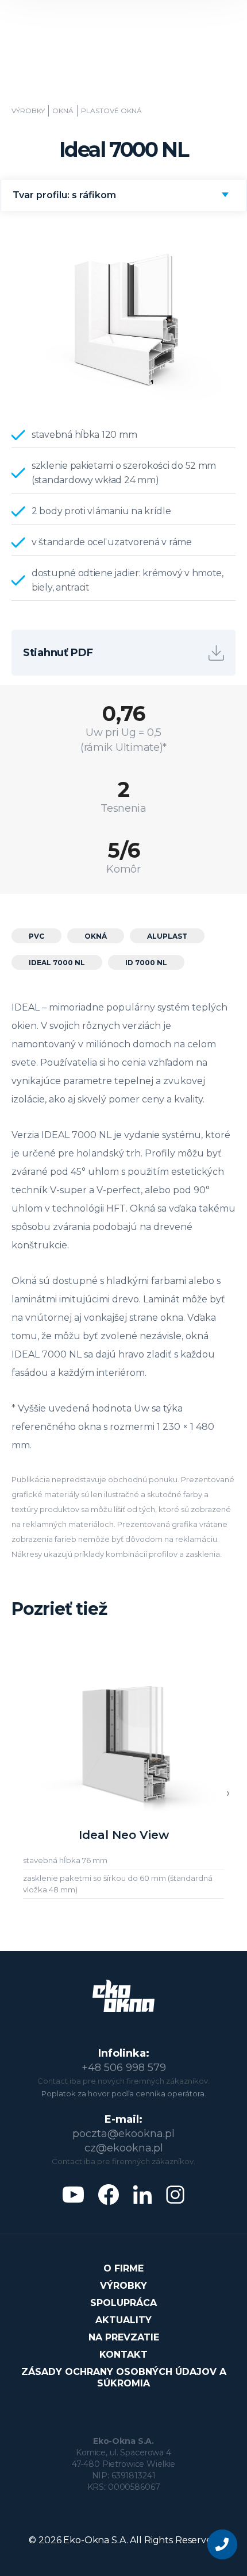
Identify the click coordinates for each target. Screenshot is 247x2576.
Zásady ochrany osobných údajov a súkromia (124, 2378)
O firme (123, 2268)
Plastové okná (111, 111)
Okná (63, 111)
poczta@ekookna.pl (123, 2134)
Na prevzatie (124, 2337)
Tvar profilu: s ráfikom (64, 195)
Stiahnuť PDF (58, 653)
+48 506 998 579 (124, 2068)
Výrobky (28, 111)
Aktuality (123, 2320)
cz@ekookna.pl (124, 2148)
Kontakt (123, 2355)
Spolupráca (123, 2303)
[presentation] (228, 1793)
